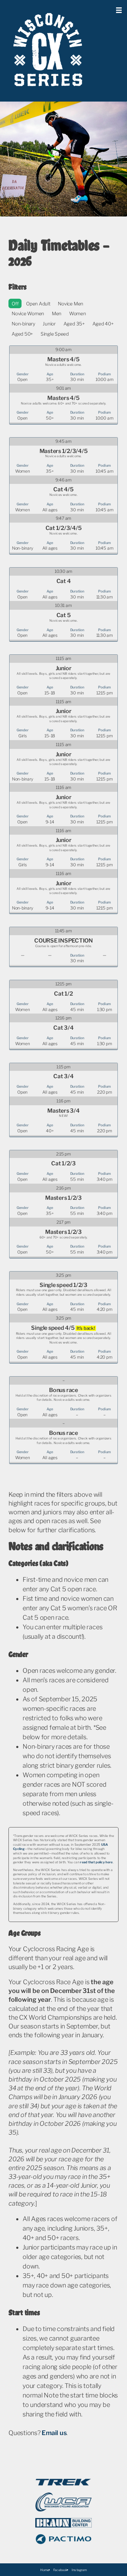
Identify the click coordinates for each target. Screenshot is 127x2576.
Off (15, 304)
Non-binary (23, 324)
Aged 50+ (22, 334)
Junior (49, 324)
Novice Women (28, 313)
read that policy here (96, 1862)
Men (57, 313)
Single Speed (55, 334)
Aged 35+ (74, 324)
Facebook (60, 2570)
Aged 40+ (103, 324)
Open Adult (38, 304)
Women (78, 313)
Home (45, 2570)
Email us (54, 2433)
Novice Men (71, 304)
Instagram (79, 2570)
